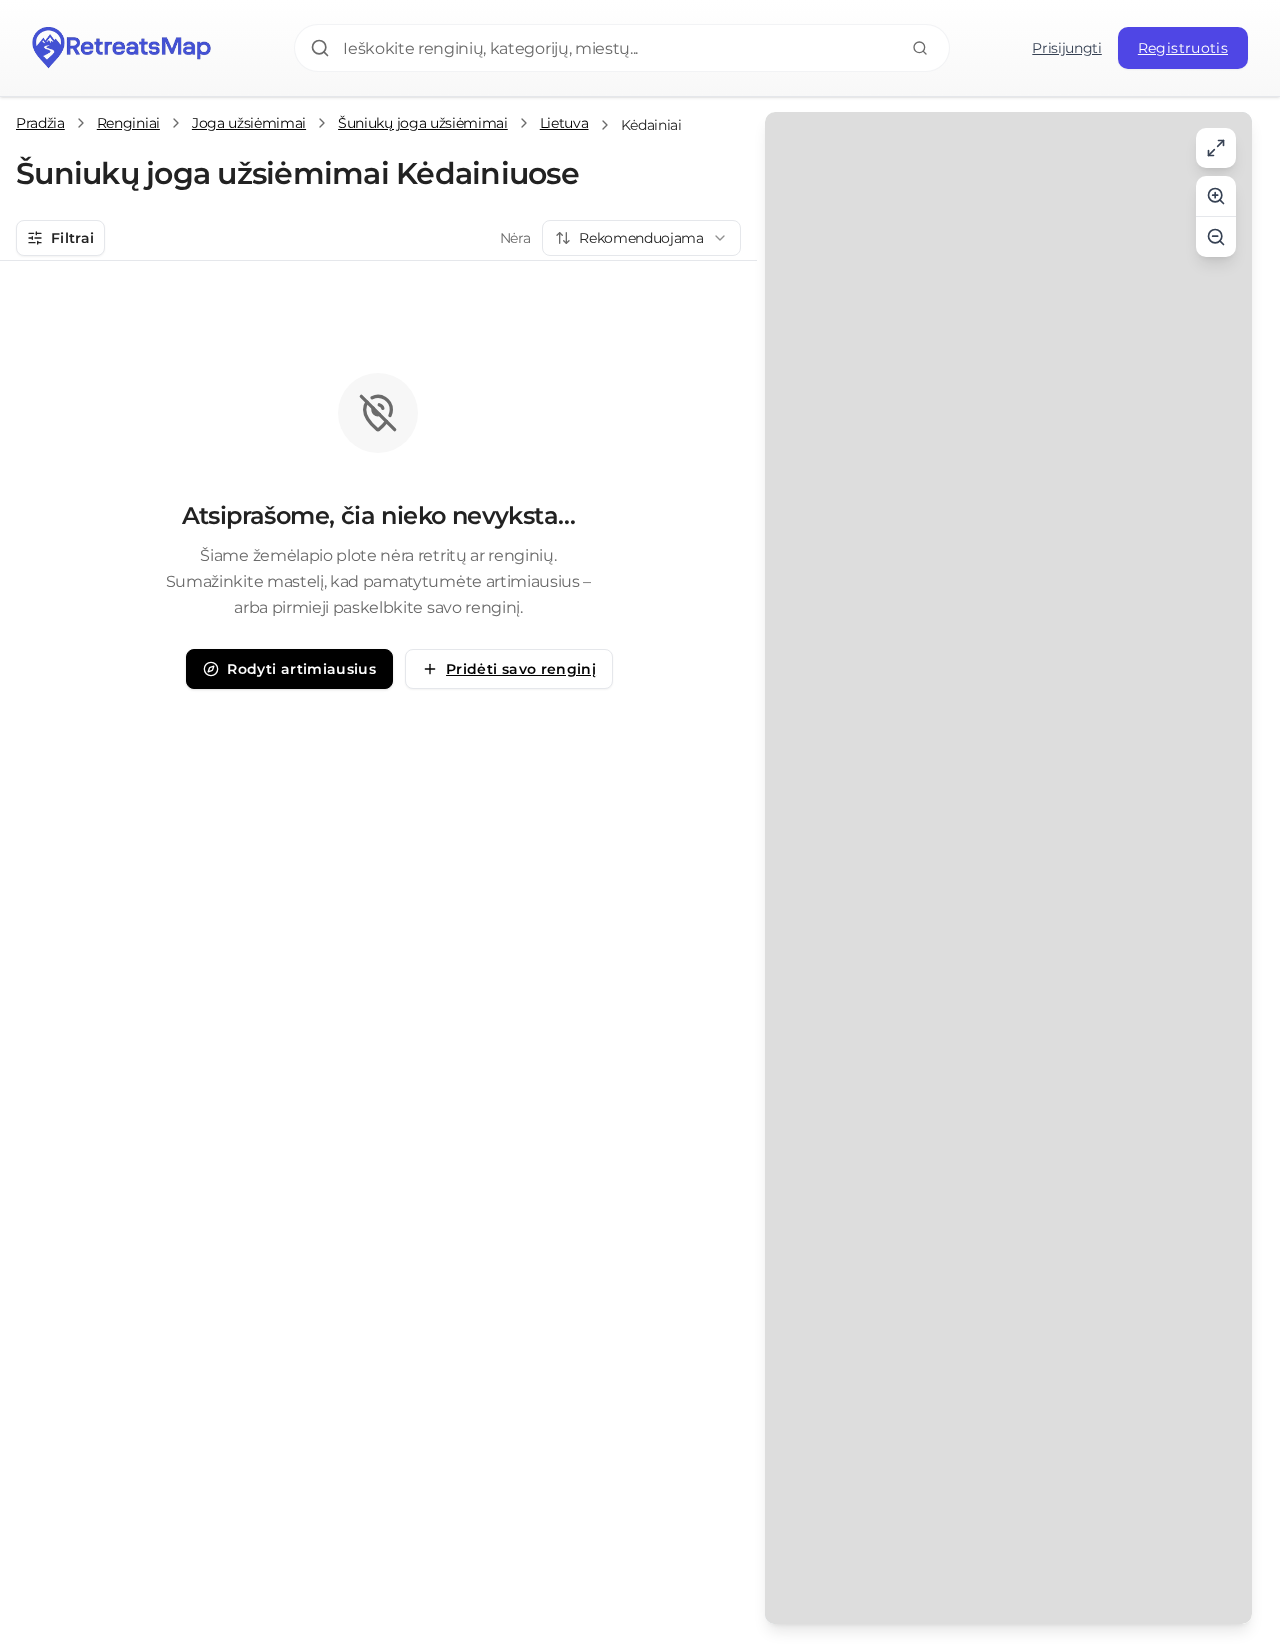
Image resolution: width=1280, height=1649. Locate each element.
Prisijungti (1066, 48)
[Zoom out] (1216, 237)
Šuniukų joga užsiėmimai (423, 123)
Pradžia (40, 123)
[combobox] (641, 238)
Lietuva (564, 123)
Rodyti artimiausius (301, 669)
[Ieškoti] (920, 48)
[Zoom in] (1216, 196)
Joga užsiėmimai (249, 123)
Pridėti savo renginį (521, 669)
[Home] (122, 48)
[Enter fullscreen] (1216, 148)
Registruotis (1183, 48)
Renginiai (128, 123)
